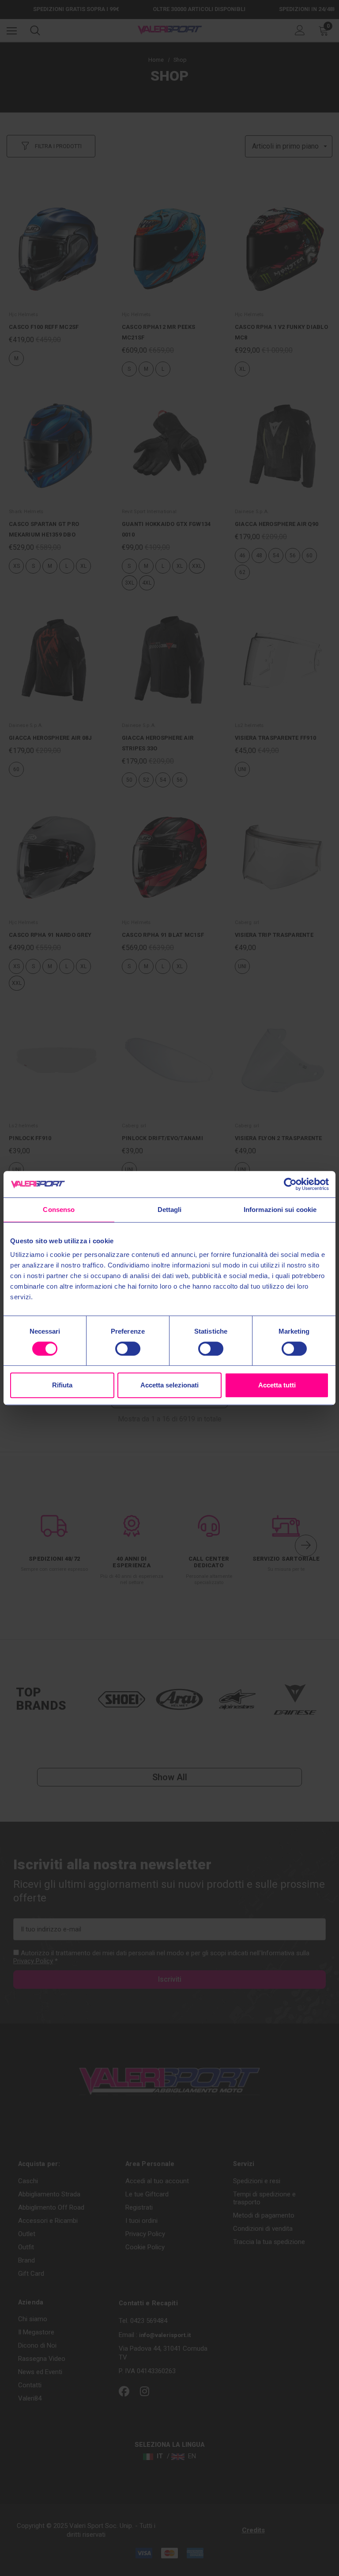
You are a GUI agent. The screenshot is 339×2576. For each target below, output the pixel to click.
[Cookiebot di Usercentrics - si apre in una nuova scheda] (290, 1184)
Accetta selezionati (169, 1385)
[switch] (128, 1349)
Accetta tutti (277, 1385)
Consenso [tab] (59, 1210)
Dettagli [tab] (170, 1210)
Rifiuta (62, 1385)
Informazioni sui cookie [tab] (280, 1210)
